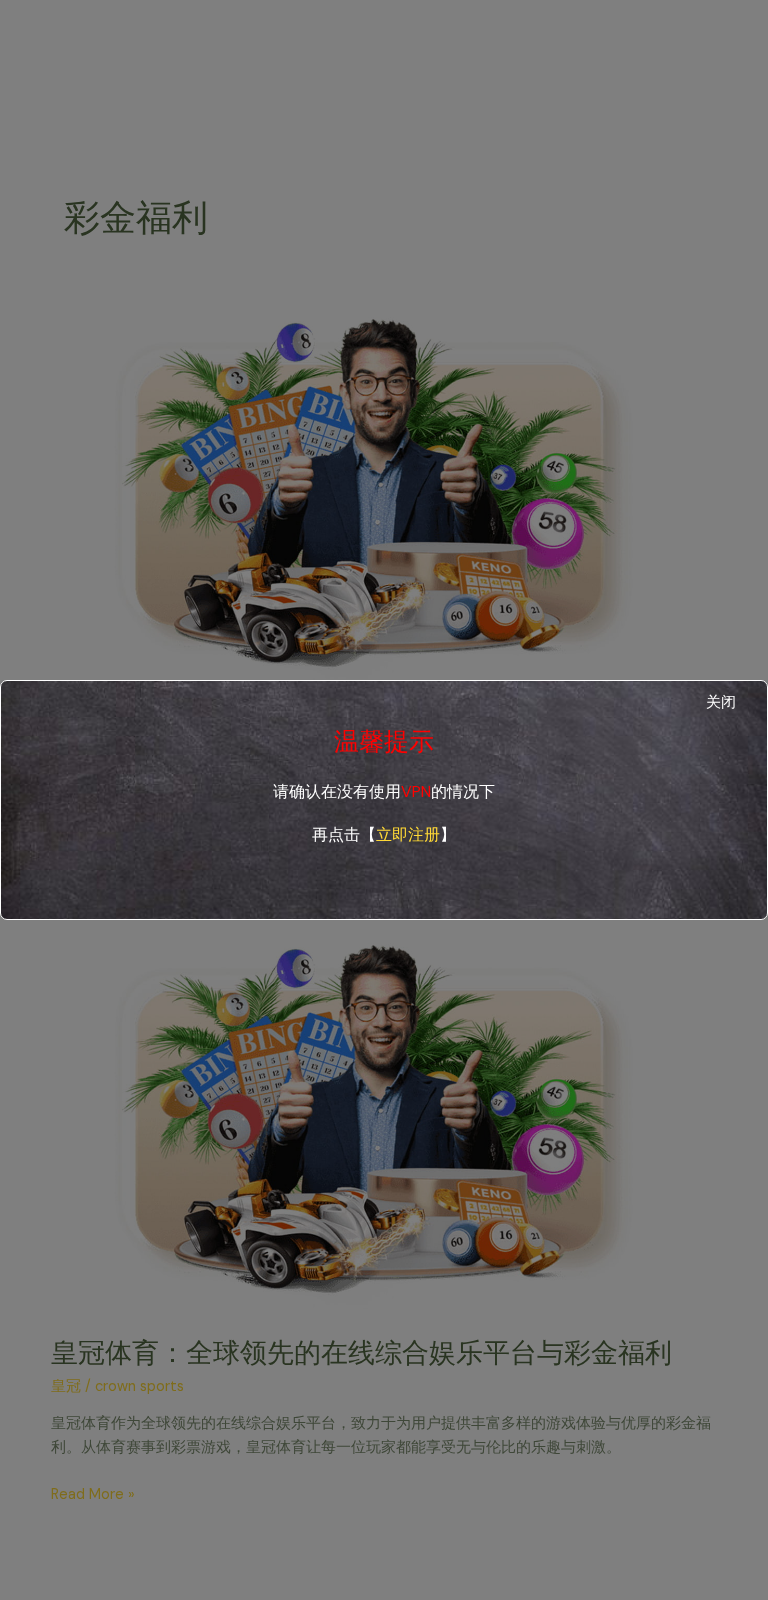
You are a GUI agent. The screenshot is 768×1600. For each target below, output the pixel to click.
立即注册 (408, 834)
